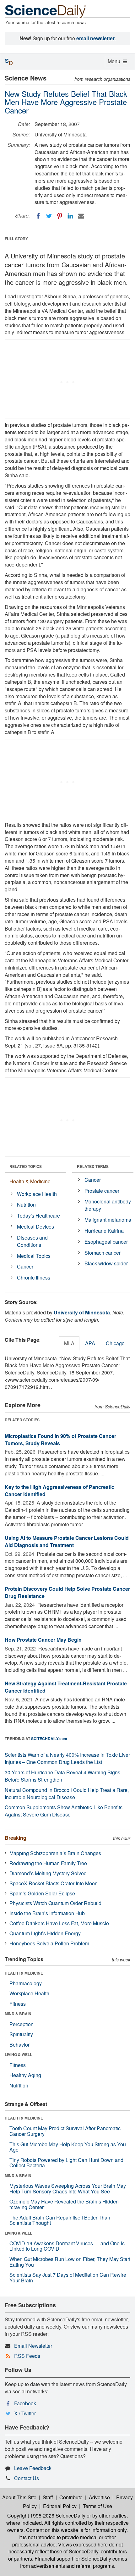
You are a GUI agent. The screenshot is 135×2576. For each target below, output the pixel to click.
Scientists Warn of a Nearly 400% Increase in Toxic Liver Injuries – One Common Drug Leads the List (67, 1758)
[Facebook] (38, 216)
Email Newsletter (33, 2346)
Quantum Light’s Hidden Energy (45, 1933)
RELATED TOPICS (26, 1166)
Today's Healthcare (38, 1216)
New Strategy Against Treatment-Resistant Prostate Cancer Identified (66, 1687)
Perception (22, 2024)
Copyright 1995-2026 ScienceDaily (46, 2515)
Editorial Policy (60, 2506)
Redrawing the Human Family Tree (48, 1863)
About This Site (19, 2497)
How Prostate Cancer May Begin (43, 1640)
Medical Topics (34, 1256)
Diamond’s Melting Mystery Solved (48, 1873)
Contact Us (27, 2478)
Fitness (18, 2004)
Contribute (71, 2497)
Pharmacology (26, 1983)
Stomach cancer (103, 1253)
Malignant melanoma (108, 1220)
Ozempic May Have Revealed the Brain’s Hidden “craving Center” (64, 2204)
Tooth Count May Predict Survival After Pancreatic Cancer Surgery (65, 2131)
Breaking (16, 1838)
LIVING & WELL (18, 2054)
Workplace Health (37, 1194)
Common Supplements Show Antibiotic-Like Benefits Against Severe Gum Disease (64, 1811)
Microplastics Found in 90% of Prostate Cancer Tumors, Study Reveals (60, 1440)
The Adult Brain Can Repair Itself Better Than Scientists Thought (60, 2220)
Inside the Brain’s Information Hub (47, 1913)
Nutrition (26, 1205)
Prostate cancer (102, 1191)
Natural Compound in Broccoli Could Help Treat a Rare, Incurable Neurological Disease (67, 1794)
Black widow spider (106, 1263)
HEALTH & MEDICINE (24, 1973)
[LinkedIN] (70, 216)
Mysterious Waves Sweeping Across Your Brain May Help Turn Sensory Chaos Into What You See (68, 2189)
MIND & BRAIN (18, 2014)
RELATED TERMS (93, 1166)
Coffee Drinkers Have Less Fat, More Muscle (59, 1923)
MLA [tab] (69, 1343)
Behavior (19, 2045)
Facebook (25, 2403)
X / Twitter (25, 2413)
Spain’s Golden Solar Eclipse (42, 1893)
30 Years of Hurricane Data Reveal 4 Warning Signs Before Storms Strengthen (62, 1776)
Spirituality (21, 2034)
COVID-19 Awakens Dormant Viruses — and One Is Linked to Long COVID (67, 2246)
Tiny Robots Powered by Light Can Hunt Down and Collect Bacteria (66, 2163)
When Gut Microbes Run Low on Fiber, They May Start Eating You (70, 2262)
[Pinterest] (60, 216)
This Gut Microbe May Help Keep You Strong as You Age (68, 2147)
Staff (48, 2497)
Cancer (25, 1266)
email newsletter (95, 38)
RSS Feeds (27, 2356)
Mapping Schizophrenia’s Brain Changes (55, 1853)
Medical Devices (35, 1227)
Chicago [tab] (115, 1343)
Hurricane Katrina (104, 1231)
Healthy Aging (25, 2075)
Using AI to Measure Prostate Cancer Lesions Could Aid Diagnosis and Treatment (67, 1541)
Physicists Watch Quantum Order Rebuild (55, 1903)
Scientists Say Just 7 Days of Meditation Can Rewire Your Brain (68, 2277)
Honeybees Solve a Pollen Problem (49, 1943)
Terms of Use (97, 2506)
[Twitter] (49, 216)
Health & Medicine (30, 1181)
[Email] (81, 216)
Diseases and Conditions (32, 1241)
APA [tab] (90, 1343)
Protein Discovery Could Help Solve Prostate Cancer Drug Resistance (67, 1592)
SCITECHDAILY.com (49, 1739)
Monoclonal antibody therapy (108, 1205)
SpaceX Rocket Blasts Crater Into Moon (54, 1883)
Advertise (99, 2497)
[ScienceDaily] (46, 11)
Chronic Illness (34, 1277)
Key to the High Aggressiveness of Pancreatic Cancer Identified (59, 1490)
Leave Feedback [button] (33, 2468)
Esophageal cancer (106, 1242)
